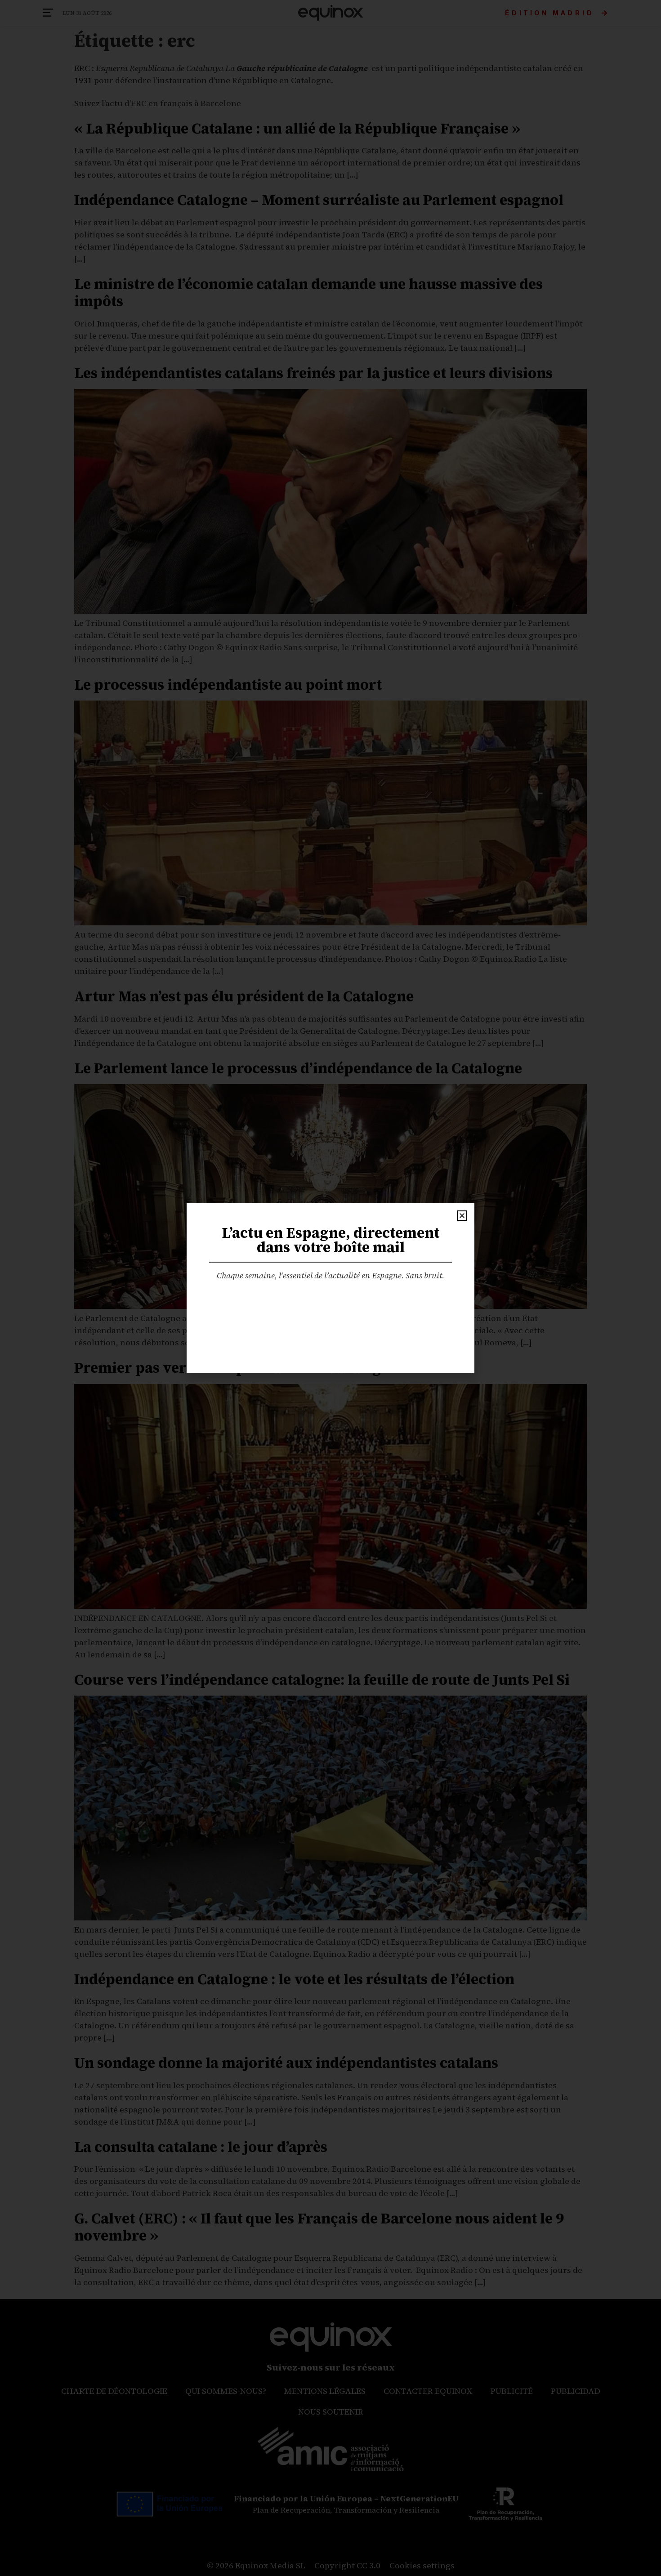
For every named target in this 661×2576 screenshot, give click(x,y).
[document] (330, 1288)
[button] (462, 1216)
